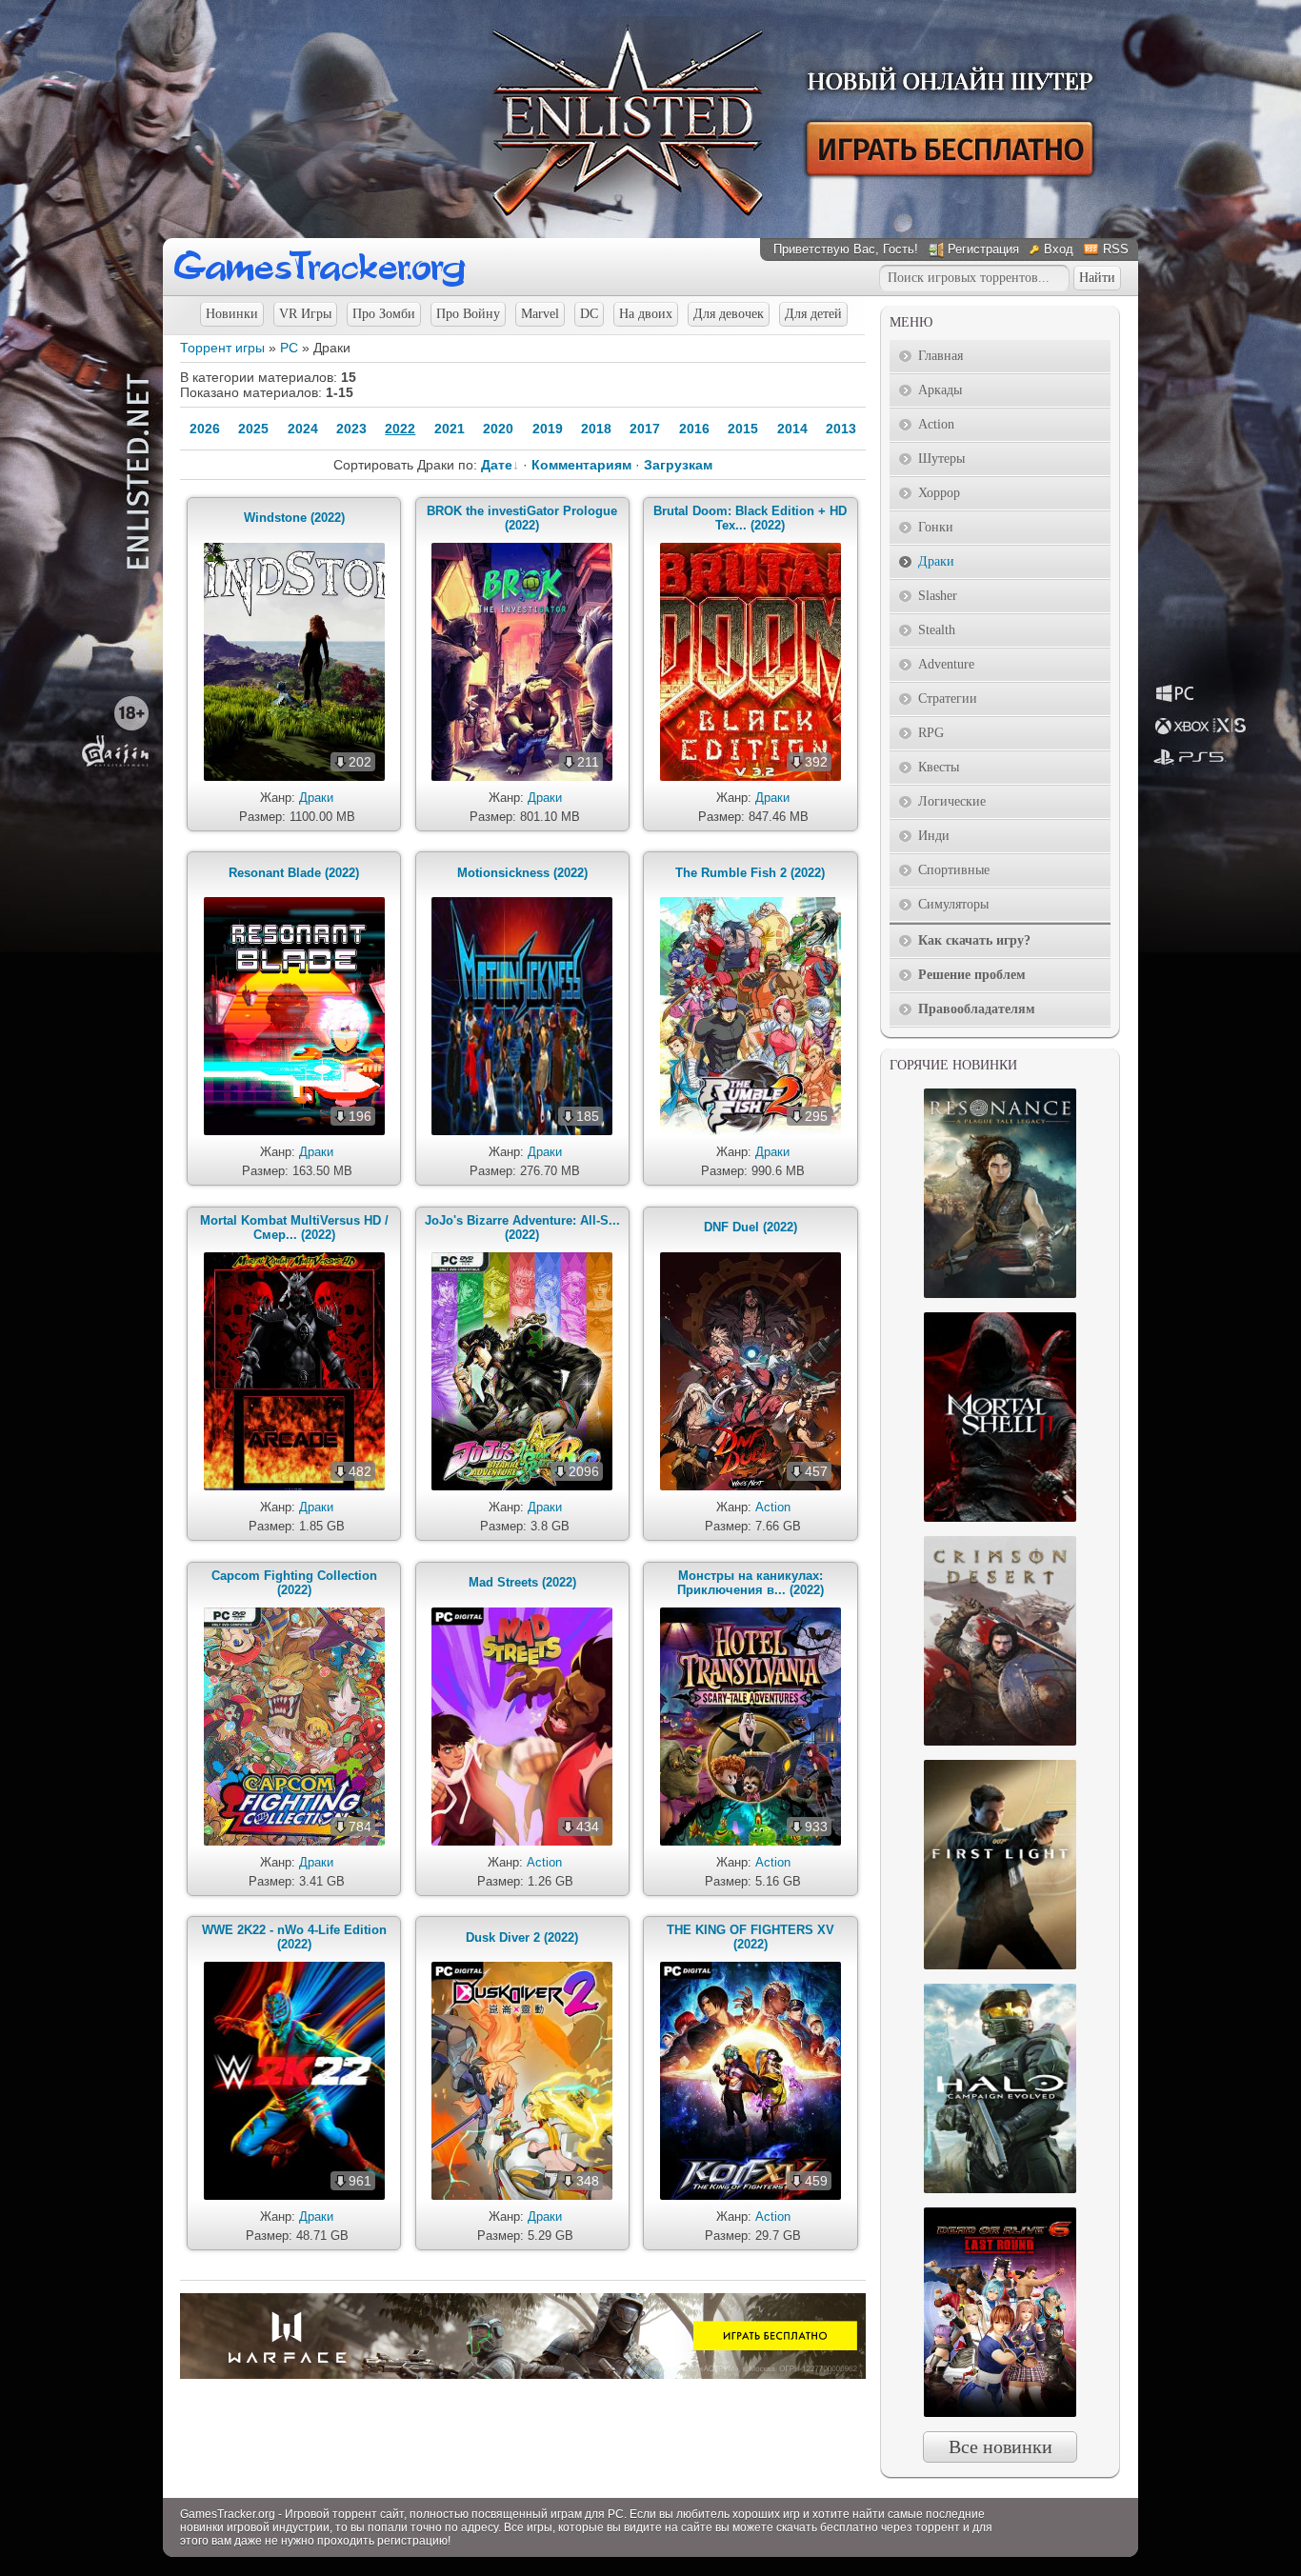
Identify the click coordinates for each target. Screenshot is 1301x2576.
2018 (596, 429)
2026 (205, 429)
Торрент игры (222, 348)
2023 (351, 429)
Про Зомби (384, 314)
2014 (792, 429)
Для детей (813, 314)
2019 (548, 429)
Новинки (232, 314)
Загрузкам (678, 465)
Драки (316, 798)
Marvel (540, 314)
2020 (498, 429)
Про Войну (468, 314)
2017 (645, 429)
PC (289, 348)
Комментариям (581, 465)
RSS (1116, 249)
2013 (841, 429)
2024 (303, 429)
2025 (253, 429)
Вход (1059, 249)
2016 (694, 429)
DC (589, 314)
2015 (743, 429)
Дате (497, 465)
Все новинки (1001, 2446)
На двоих (646, 314)
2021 (450, 429)
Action (773, 1507)
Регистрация (983, 249)
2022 (400, 429)
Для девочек (729, 314)
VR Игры (305, 314)
